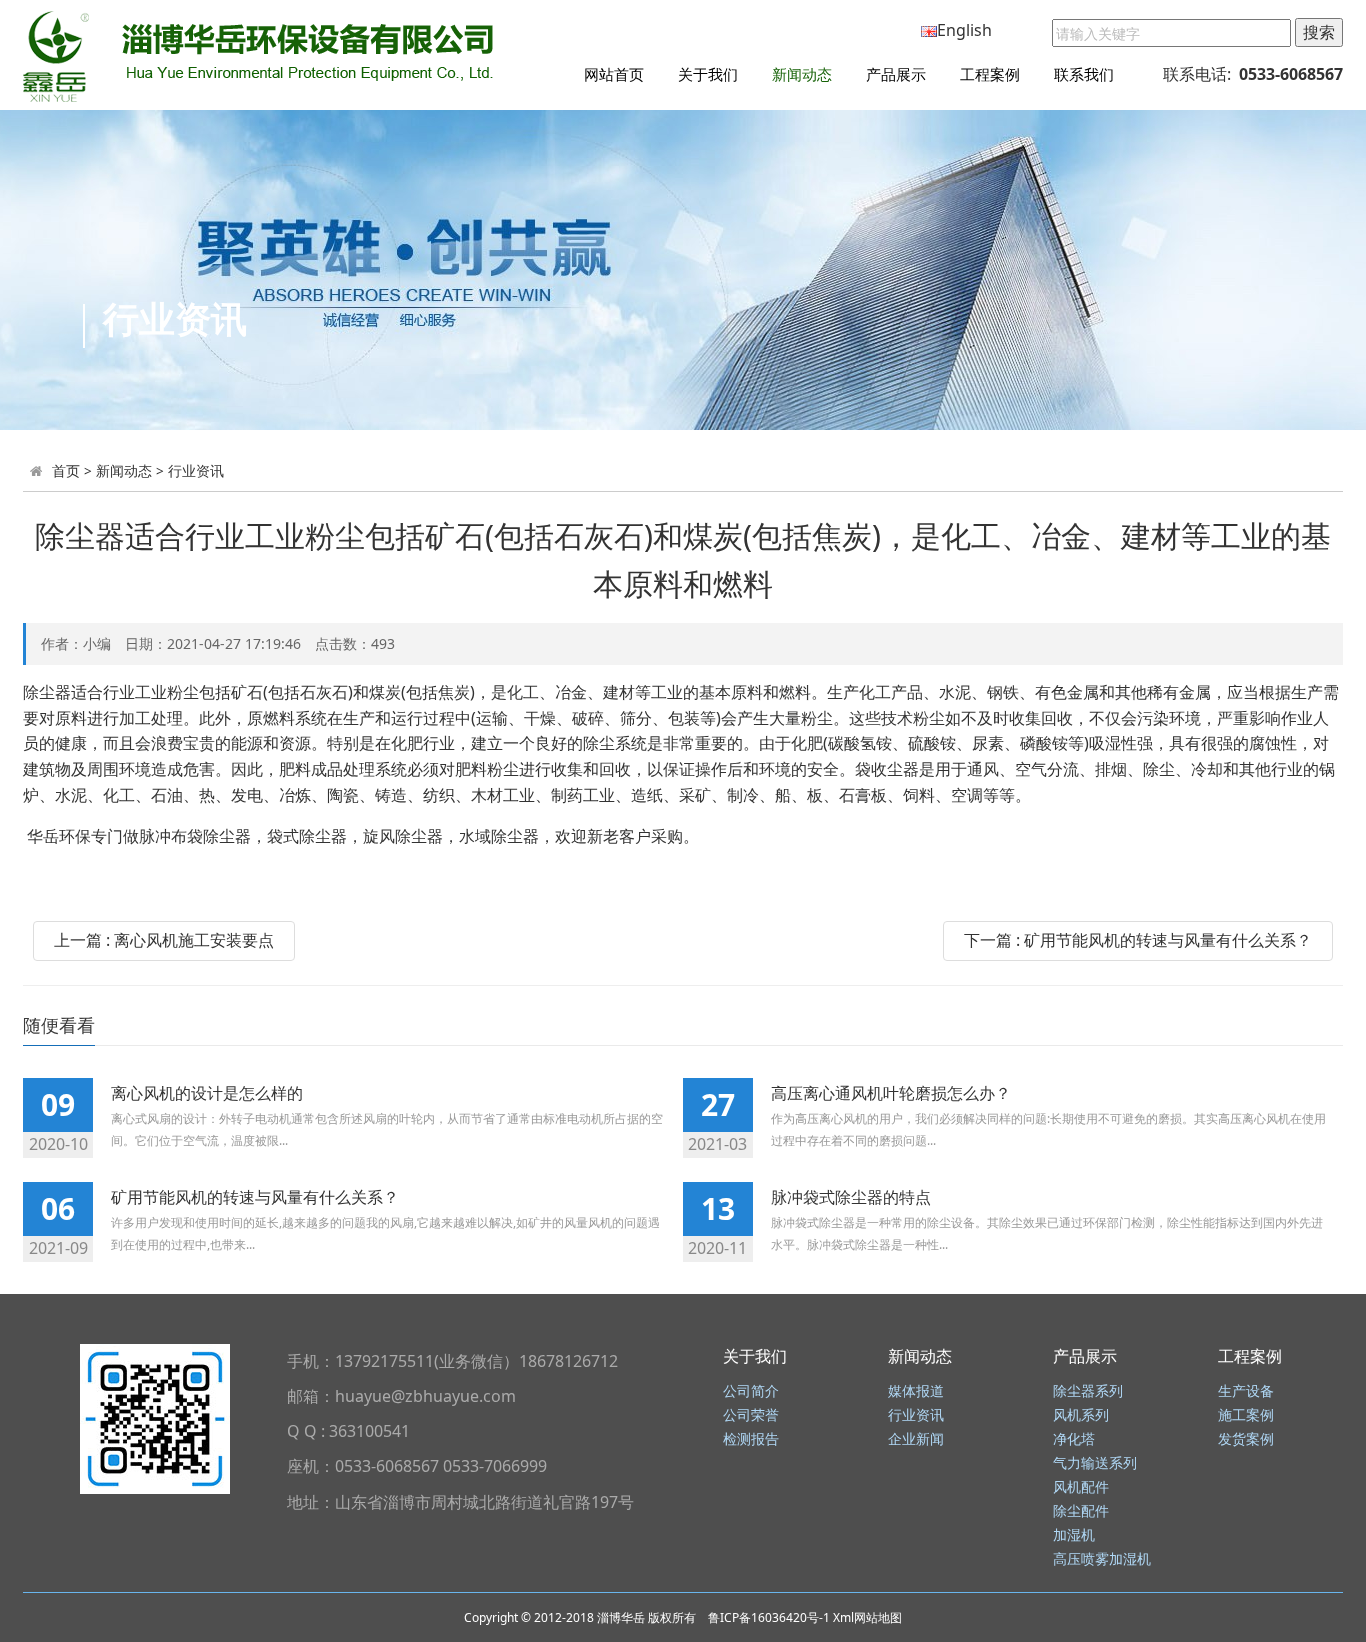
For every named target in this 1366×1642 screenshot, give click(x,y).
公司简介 (751, 1391)
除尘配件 (1081, 1511)
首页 (66, 470)
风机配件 (1081, 1487)
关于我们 (708, 74)
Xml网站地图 (867, 1617)
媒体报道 (916, 1391)
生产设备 (1246, 1391)
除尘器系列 (1088, 1391)
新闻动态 (802, 74)
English (964, 30)
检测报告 (751, 1439)
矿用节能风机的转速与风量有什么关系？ (255, 1197)
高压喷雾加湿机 (1102, 1559)
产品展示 (896, 74)
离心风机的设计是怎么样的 (207, 1093)
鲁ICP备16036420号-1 (769, 1617)
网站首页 (614, 74)
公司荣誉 (751, 1415)
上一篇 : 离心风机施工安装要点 (164, 940)
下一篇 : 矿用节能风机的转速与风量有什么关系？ (1138, 940)
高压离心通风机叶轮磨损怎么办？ (891, 1093)
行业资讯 (196, 470)
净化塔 (1074, 1439)
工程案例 (990, 74)
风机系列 (1081, 1415)
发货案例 (1246, 1439)
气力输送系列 (1095, 1463)
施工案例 (1246, 1415)
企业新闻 (916, 1439)
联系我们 (1084, 74)
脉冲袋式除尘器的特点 (851, 1197)
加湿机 (1074, 1535)
